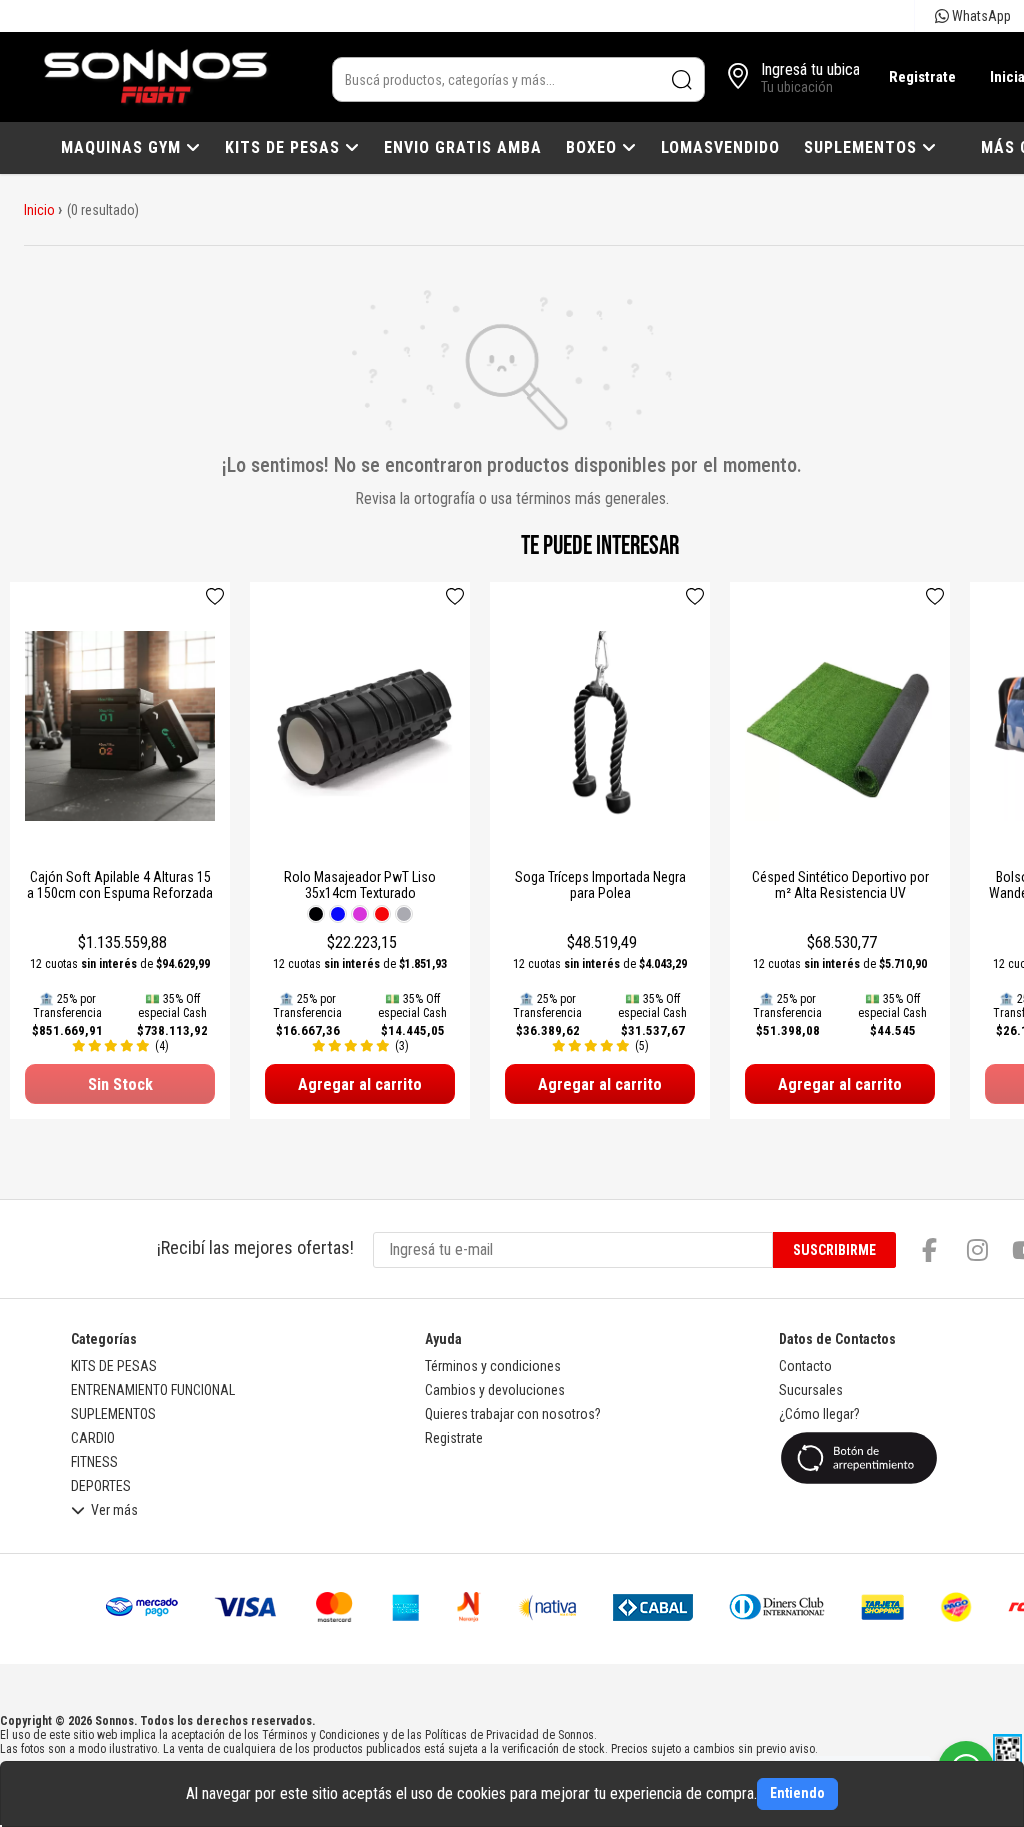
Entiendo (797, 1793)
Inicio (39, 210)
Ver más (114, 1510)
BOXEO (594, 147)
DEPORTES (101, 1486)
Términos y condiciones (493, 1366)
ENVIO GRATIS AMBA (463, 147)
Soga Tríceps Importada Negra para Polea (600, 885)
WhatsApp (980, 16)
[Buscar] (682, 79)
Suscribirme (834, 1250)
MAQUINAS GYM (123, 147)
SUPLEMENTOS (863, 147)
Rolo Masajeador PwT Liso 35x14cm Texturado (360, 885)
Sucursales (811, 1390)
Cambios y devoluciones (495, 1390)
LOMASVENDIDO (720, 147)
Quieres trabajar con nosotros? (513, 1414)
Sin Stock (120, 1084)
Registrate (922, 77)
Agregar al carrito (360, 1084)
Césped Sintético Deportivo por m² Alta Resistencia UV (840, 885)
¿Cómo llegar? (819, 1414)
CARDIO (93, 1438)
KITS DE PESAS (285, 147)
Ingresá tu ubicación (823, 69)
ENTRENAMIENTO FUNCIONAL (153, 1390)
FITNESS (94, 1462)
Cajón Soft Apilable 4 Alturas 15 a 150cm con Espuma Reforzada (120, 885)
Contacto (805, 1366)
